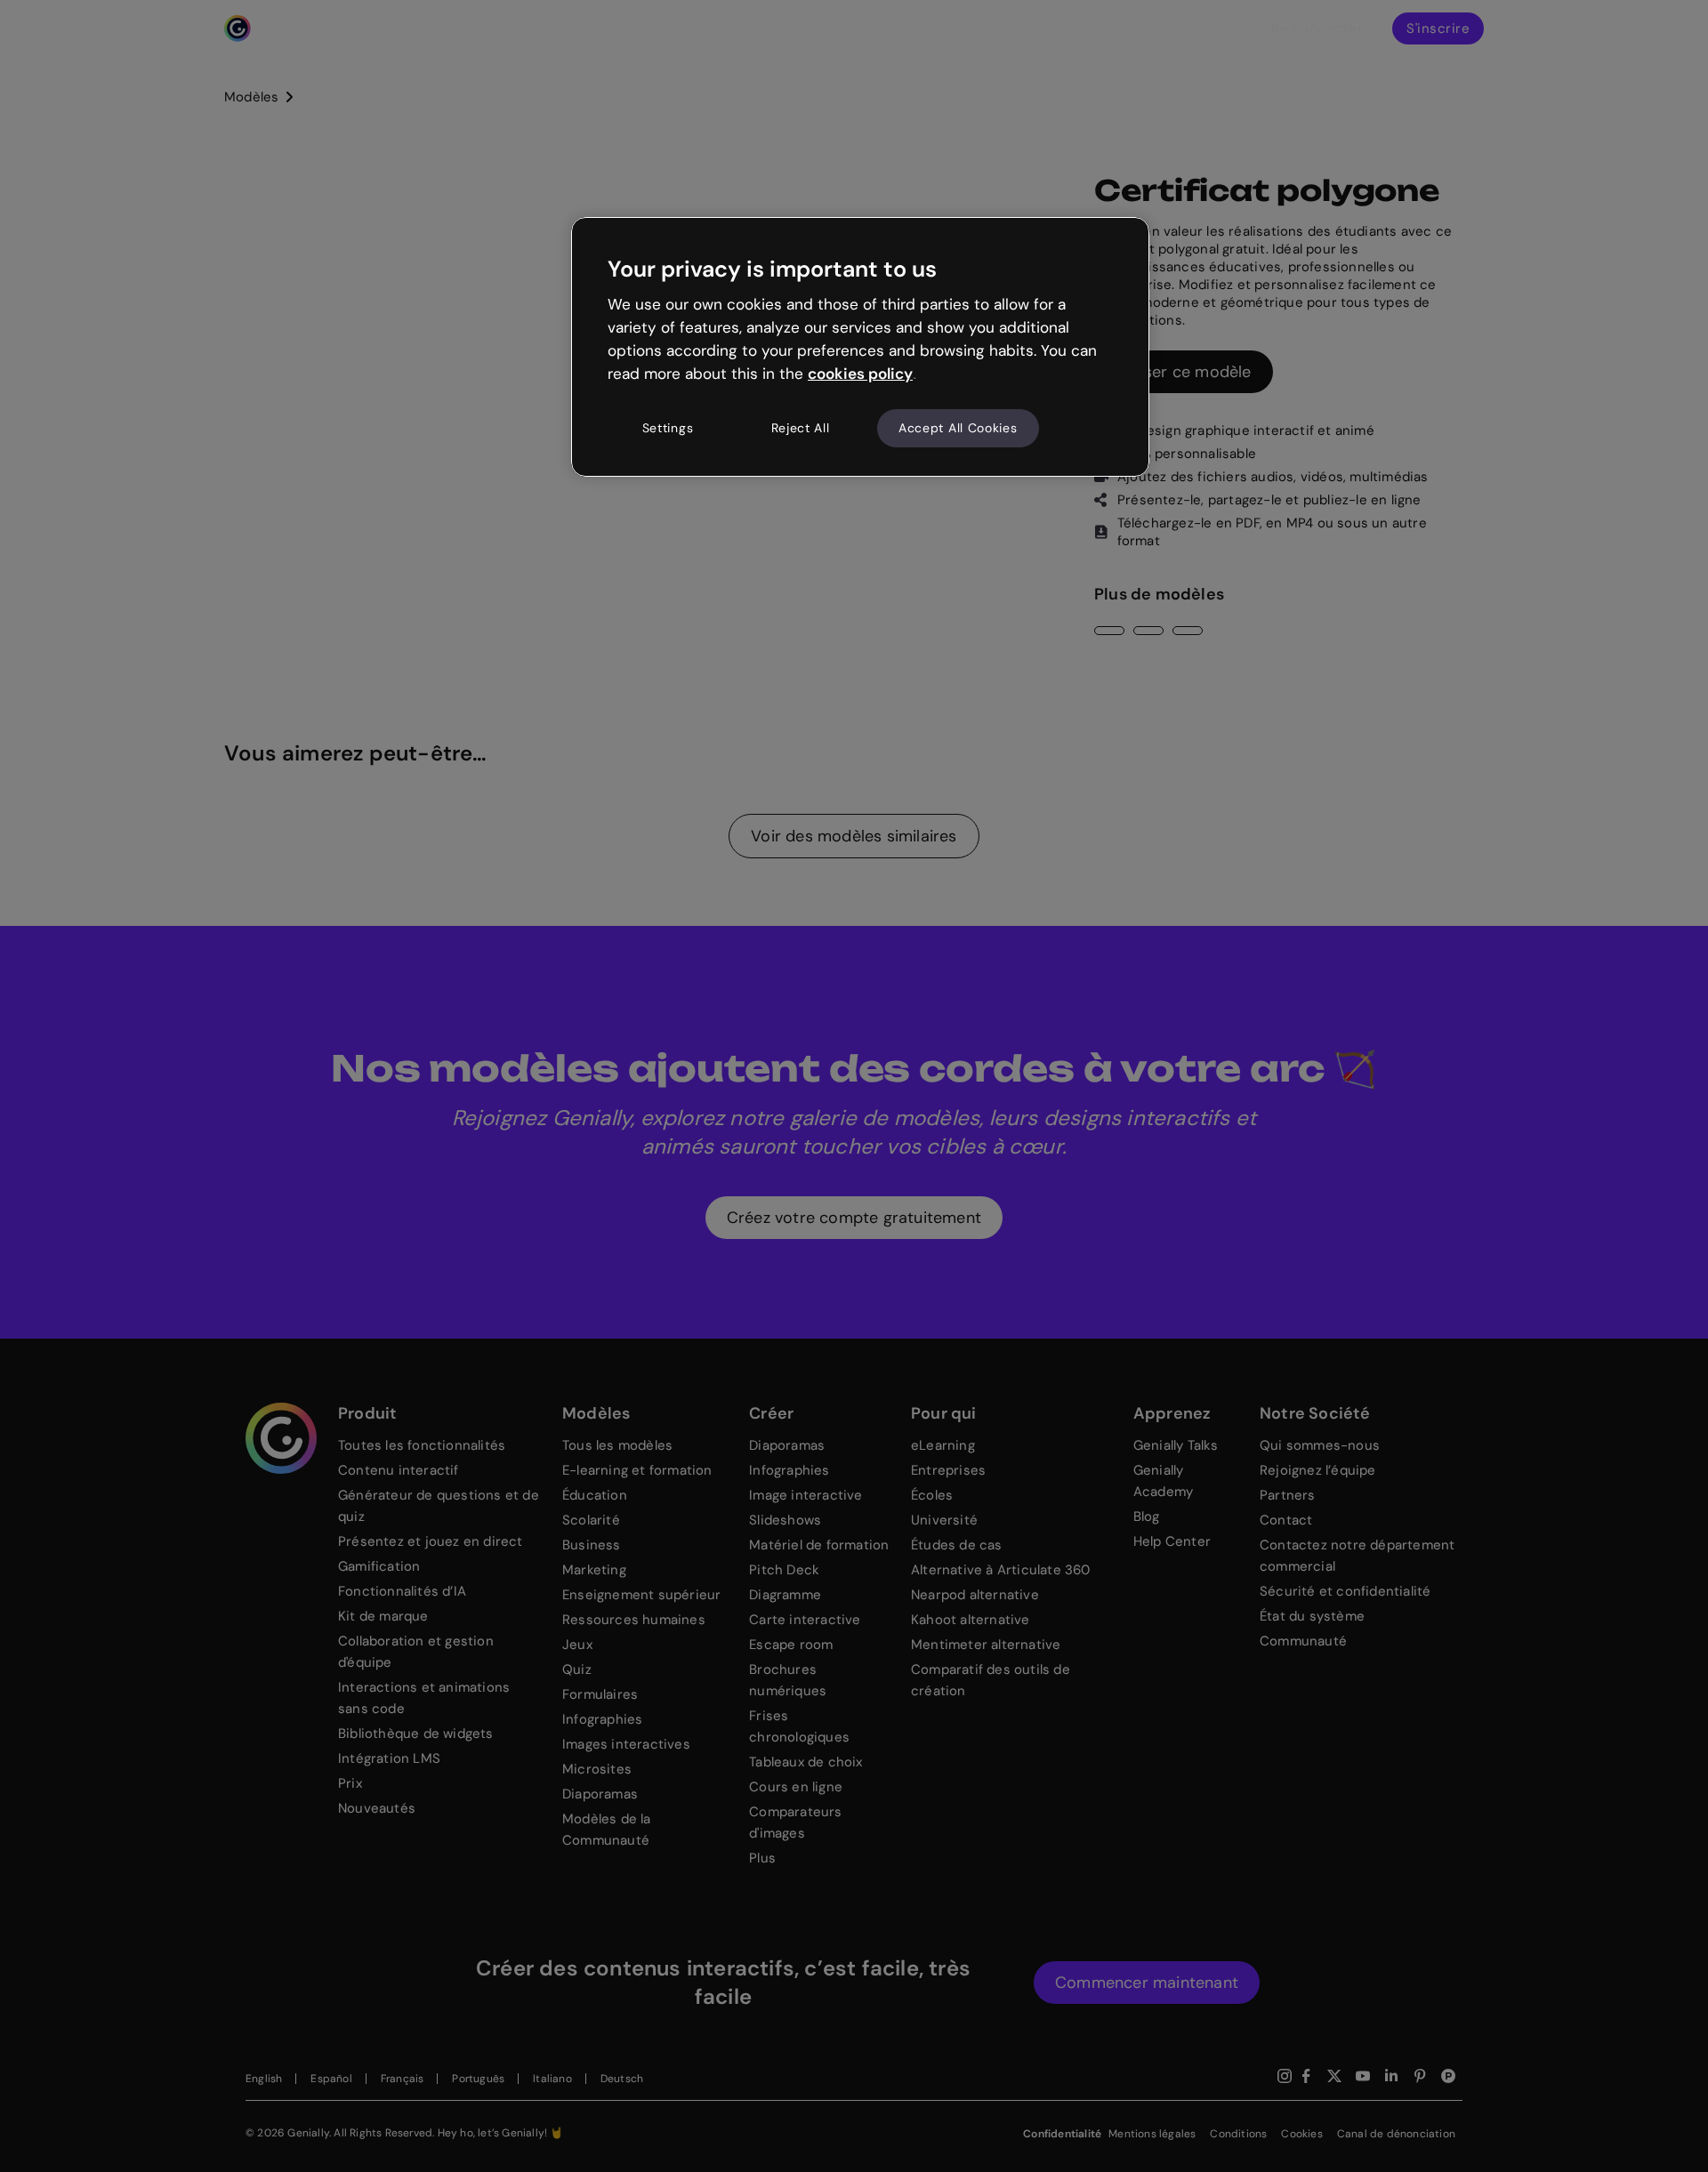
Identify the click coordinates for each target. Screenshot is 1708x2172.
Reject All (801, 428)
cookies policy (860, 374)
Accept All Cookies (958, 428)
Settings (668, 428)
